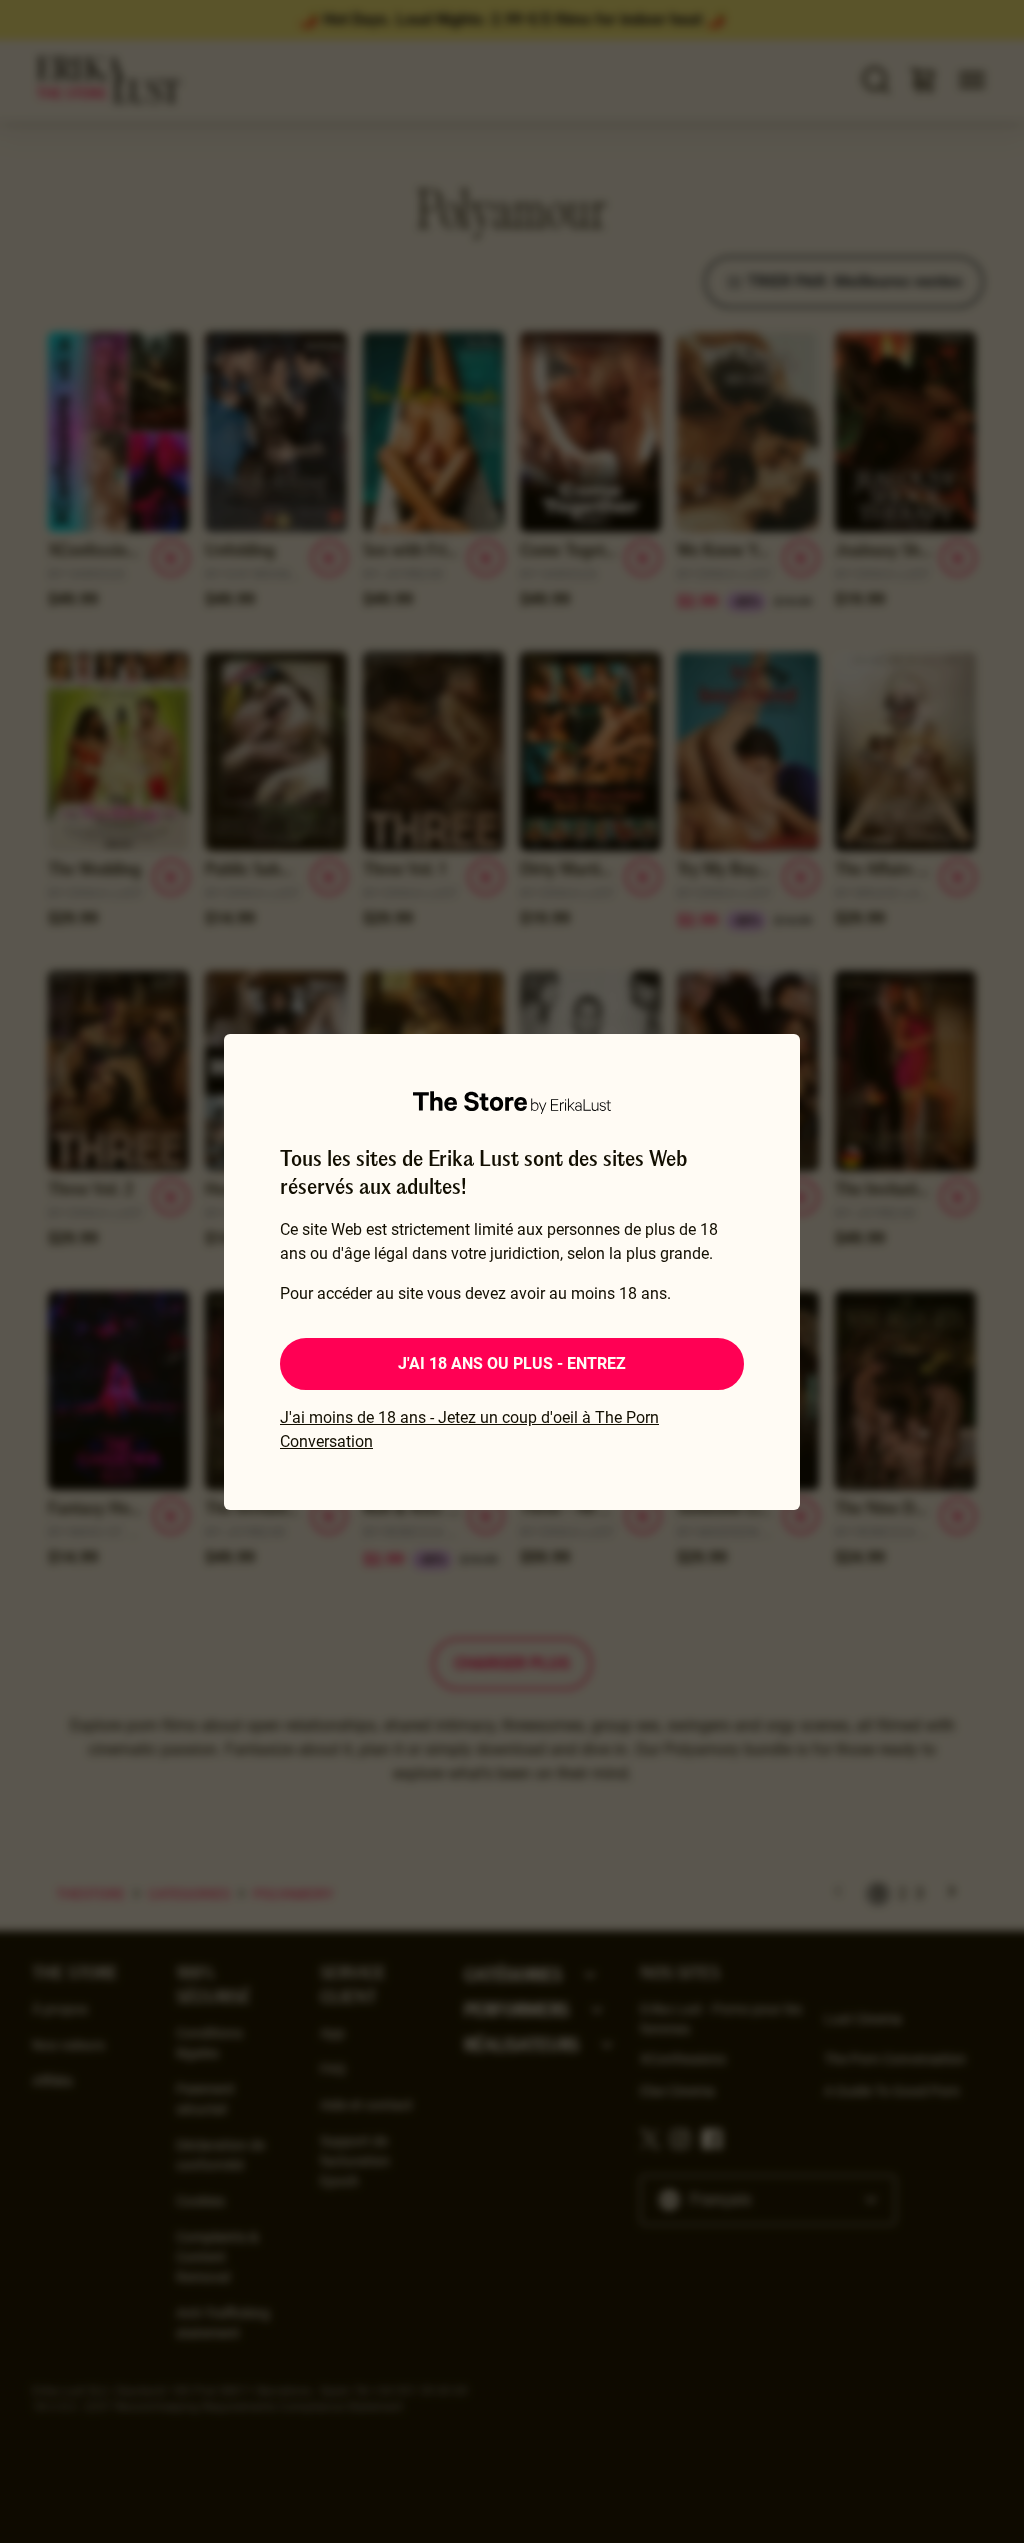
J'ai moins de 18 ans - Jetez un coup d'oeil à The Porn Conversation (469, 1429)
